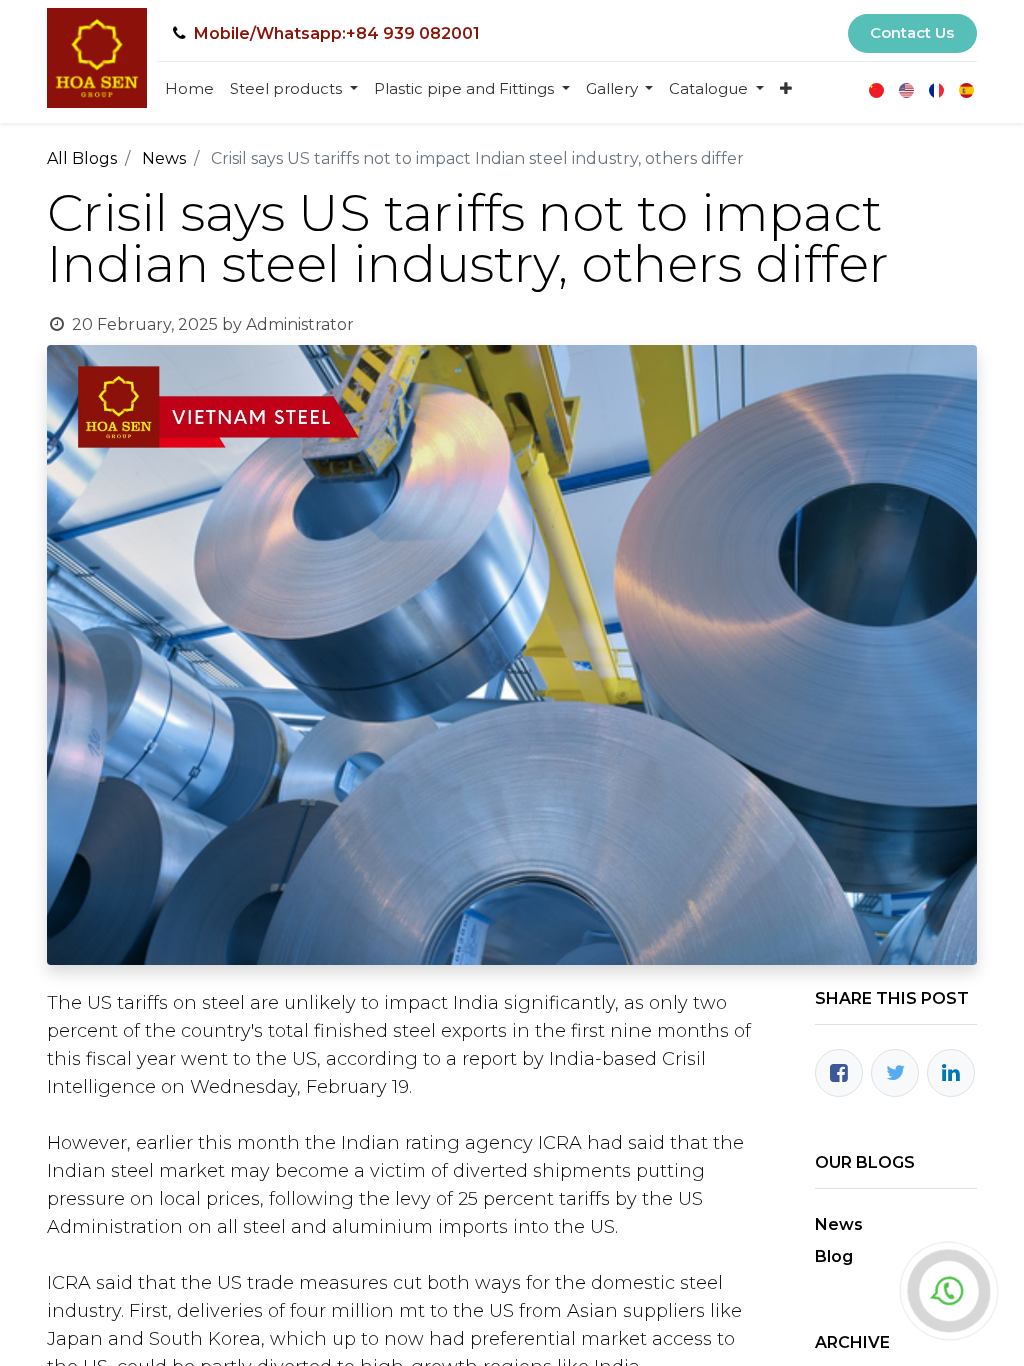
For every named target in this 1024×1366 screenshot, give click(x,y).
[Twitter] (895, 1073)
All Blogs (82, 158)
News (164, 158)
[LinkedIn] (951, 1073)
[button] (786, 89)
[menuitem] (189, 89)
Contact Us (912, 32)
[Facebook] (839, 1073)
